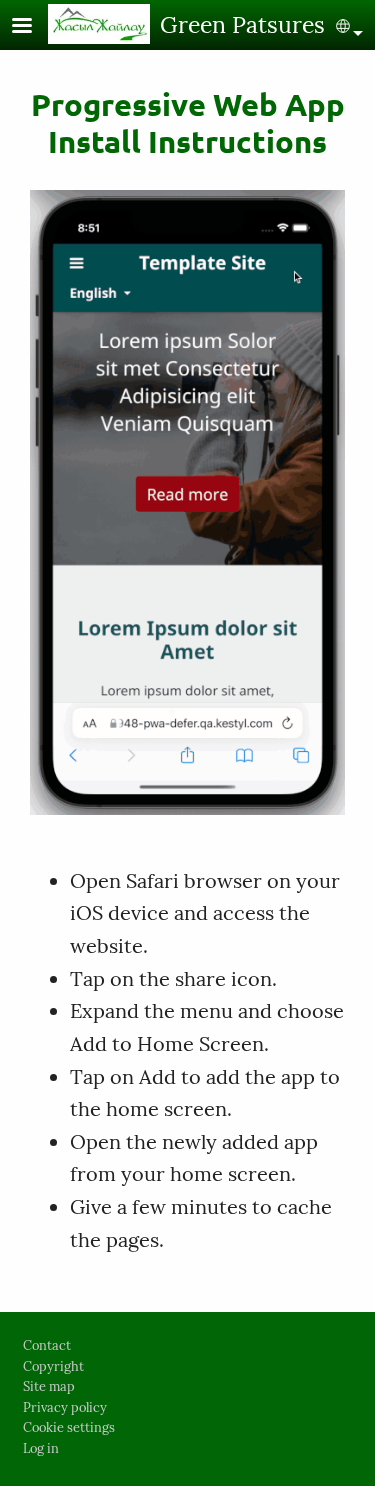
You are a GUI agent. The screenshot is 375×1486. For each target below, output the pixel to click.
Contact (47, 1345)
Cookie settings (69, 1427)
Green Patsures (242, 24)
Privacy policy (65, 1407)
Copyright (53, 1366)
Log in (41, 1448)
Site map (49, 1386)
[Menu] (34, 27)
